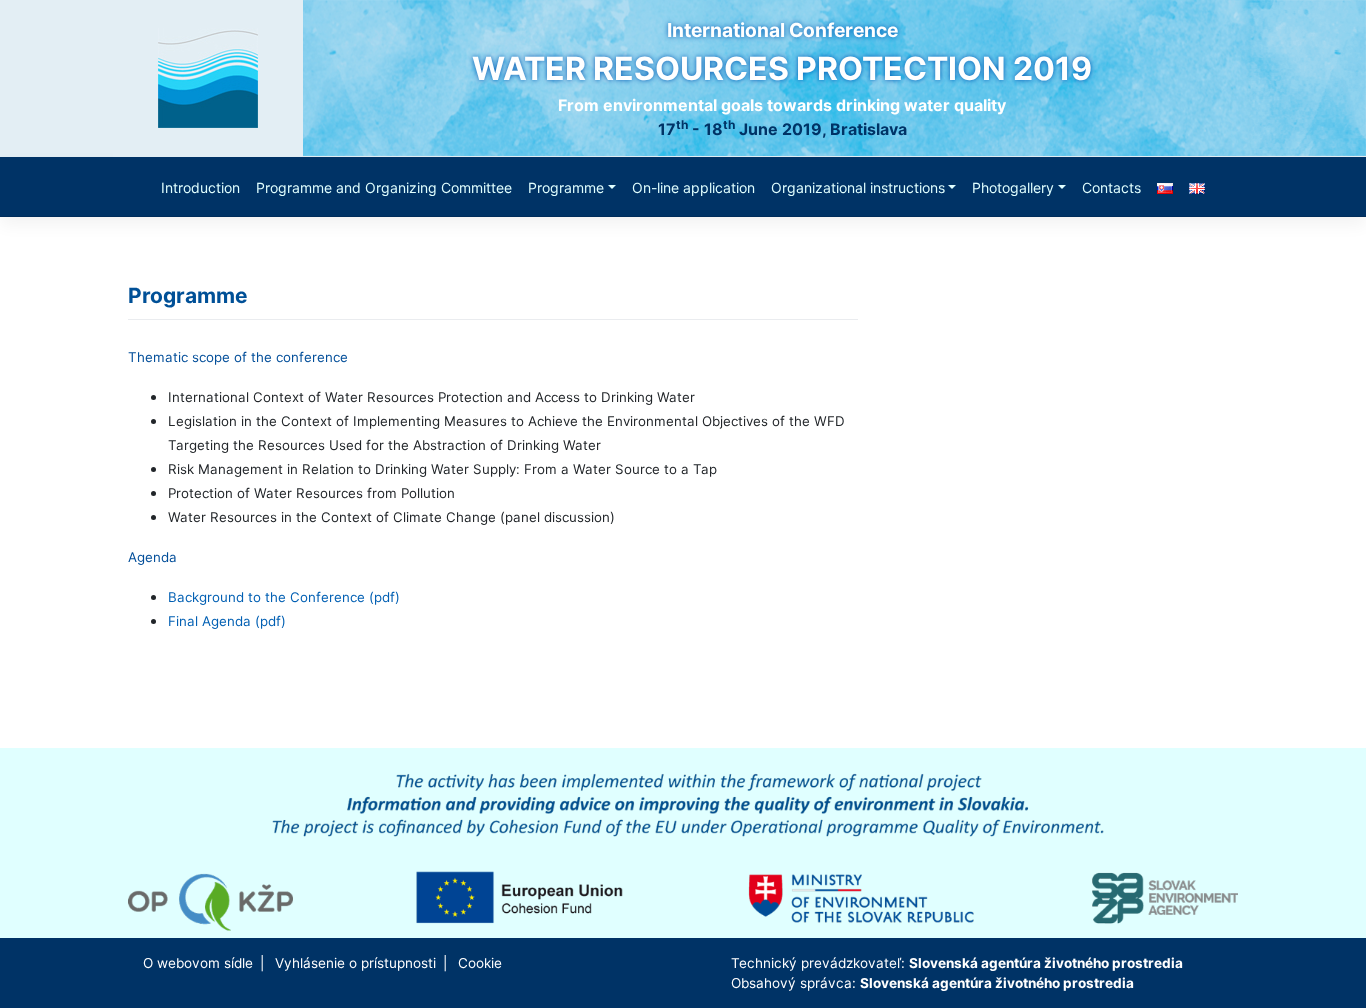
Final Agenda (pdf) (227, 621)
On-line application (693, 187)
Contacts (1111, 187)
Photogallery (1013, 187)
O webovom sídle (198, 963)
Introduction (200, 187)
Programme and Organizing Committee (384, 187)
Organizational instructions (858, 187)
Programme (566, 187)
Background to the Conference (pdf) (284, 597)
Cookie (480, 963)
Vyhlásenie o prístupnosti (355, 963)
